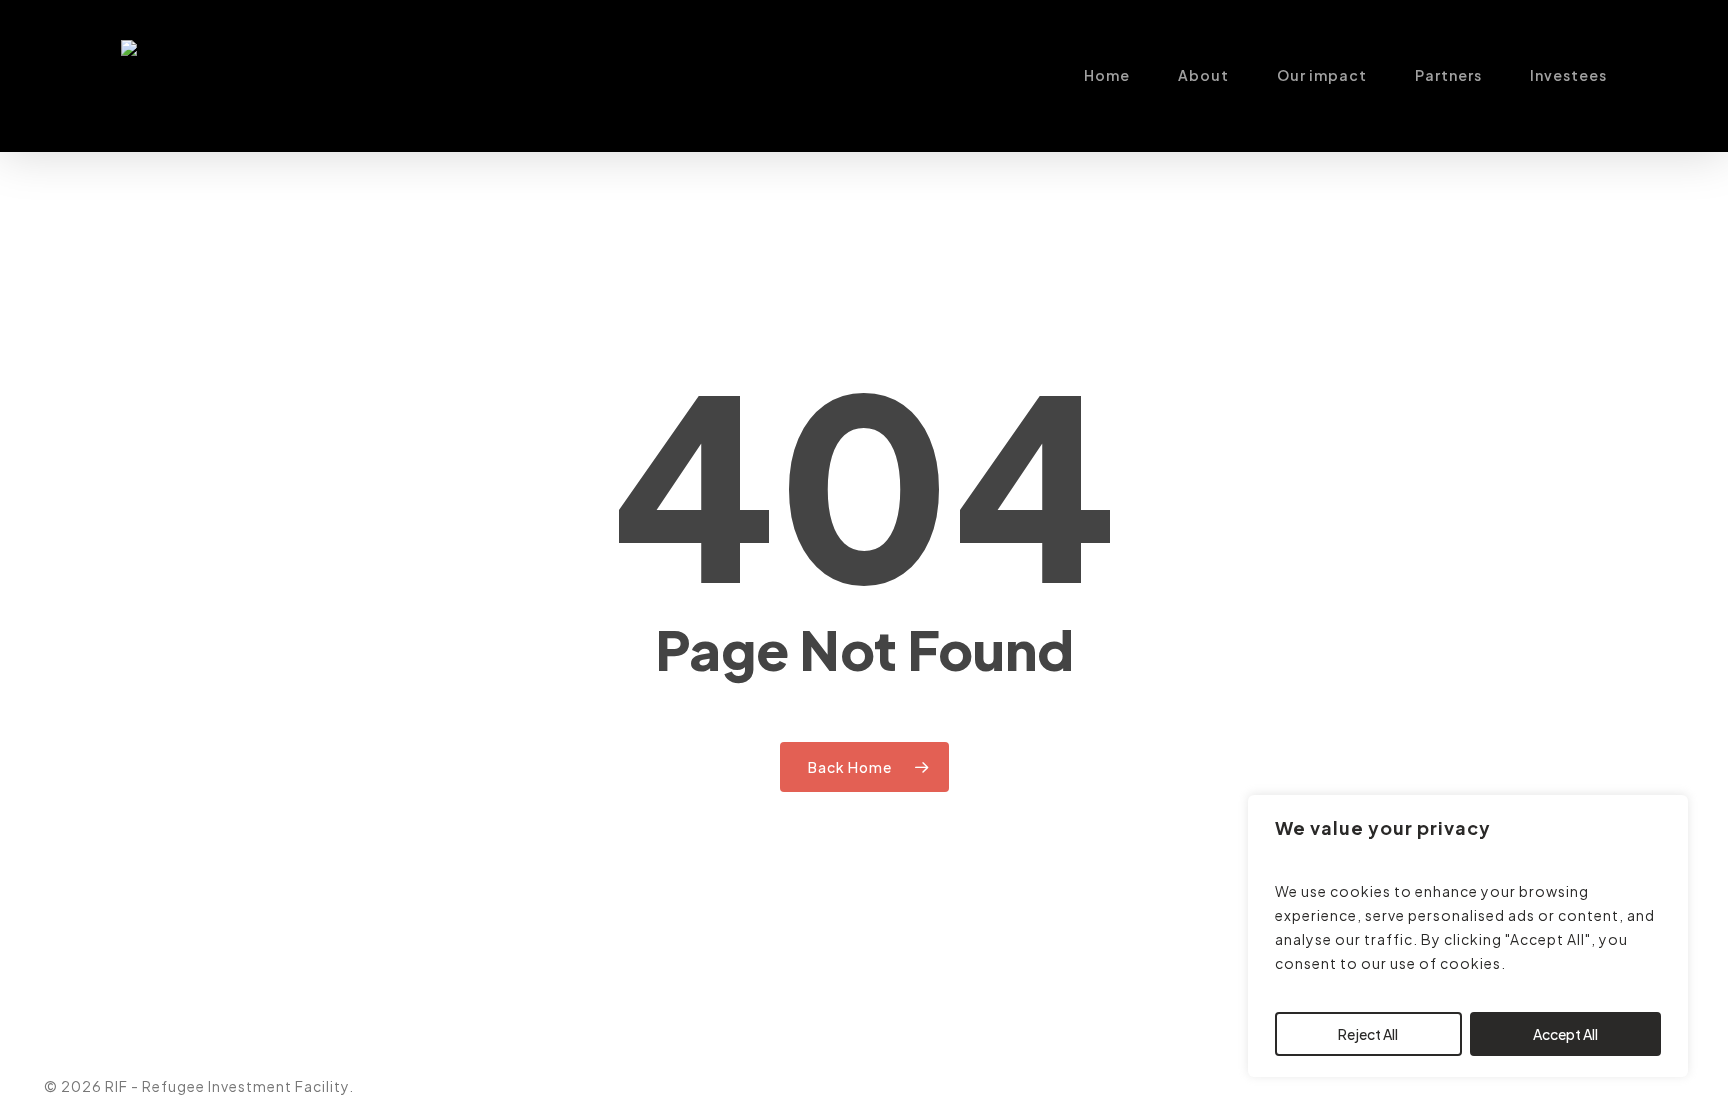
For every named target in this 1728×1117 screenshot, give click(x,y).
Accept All (1565, 1034)
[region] (1468, 936)
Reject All (1368, 1034)
